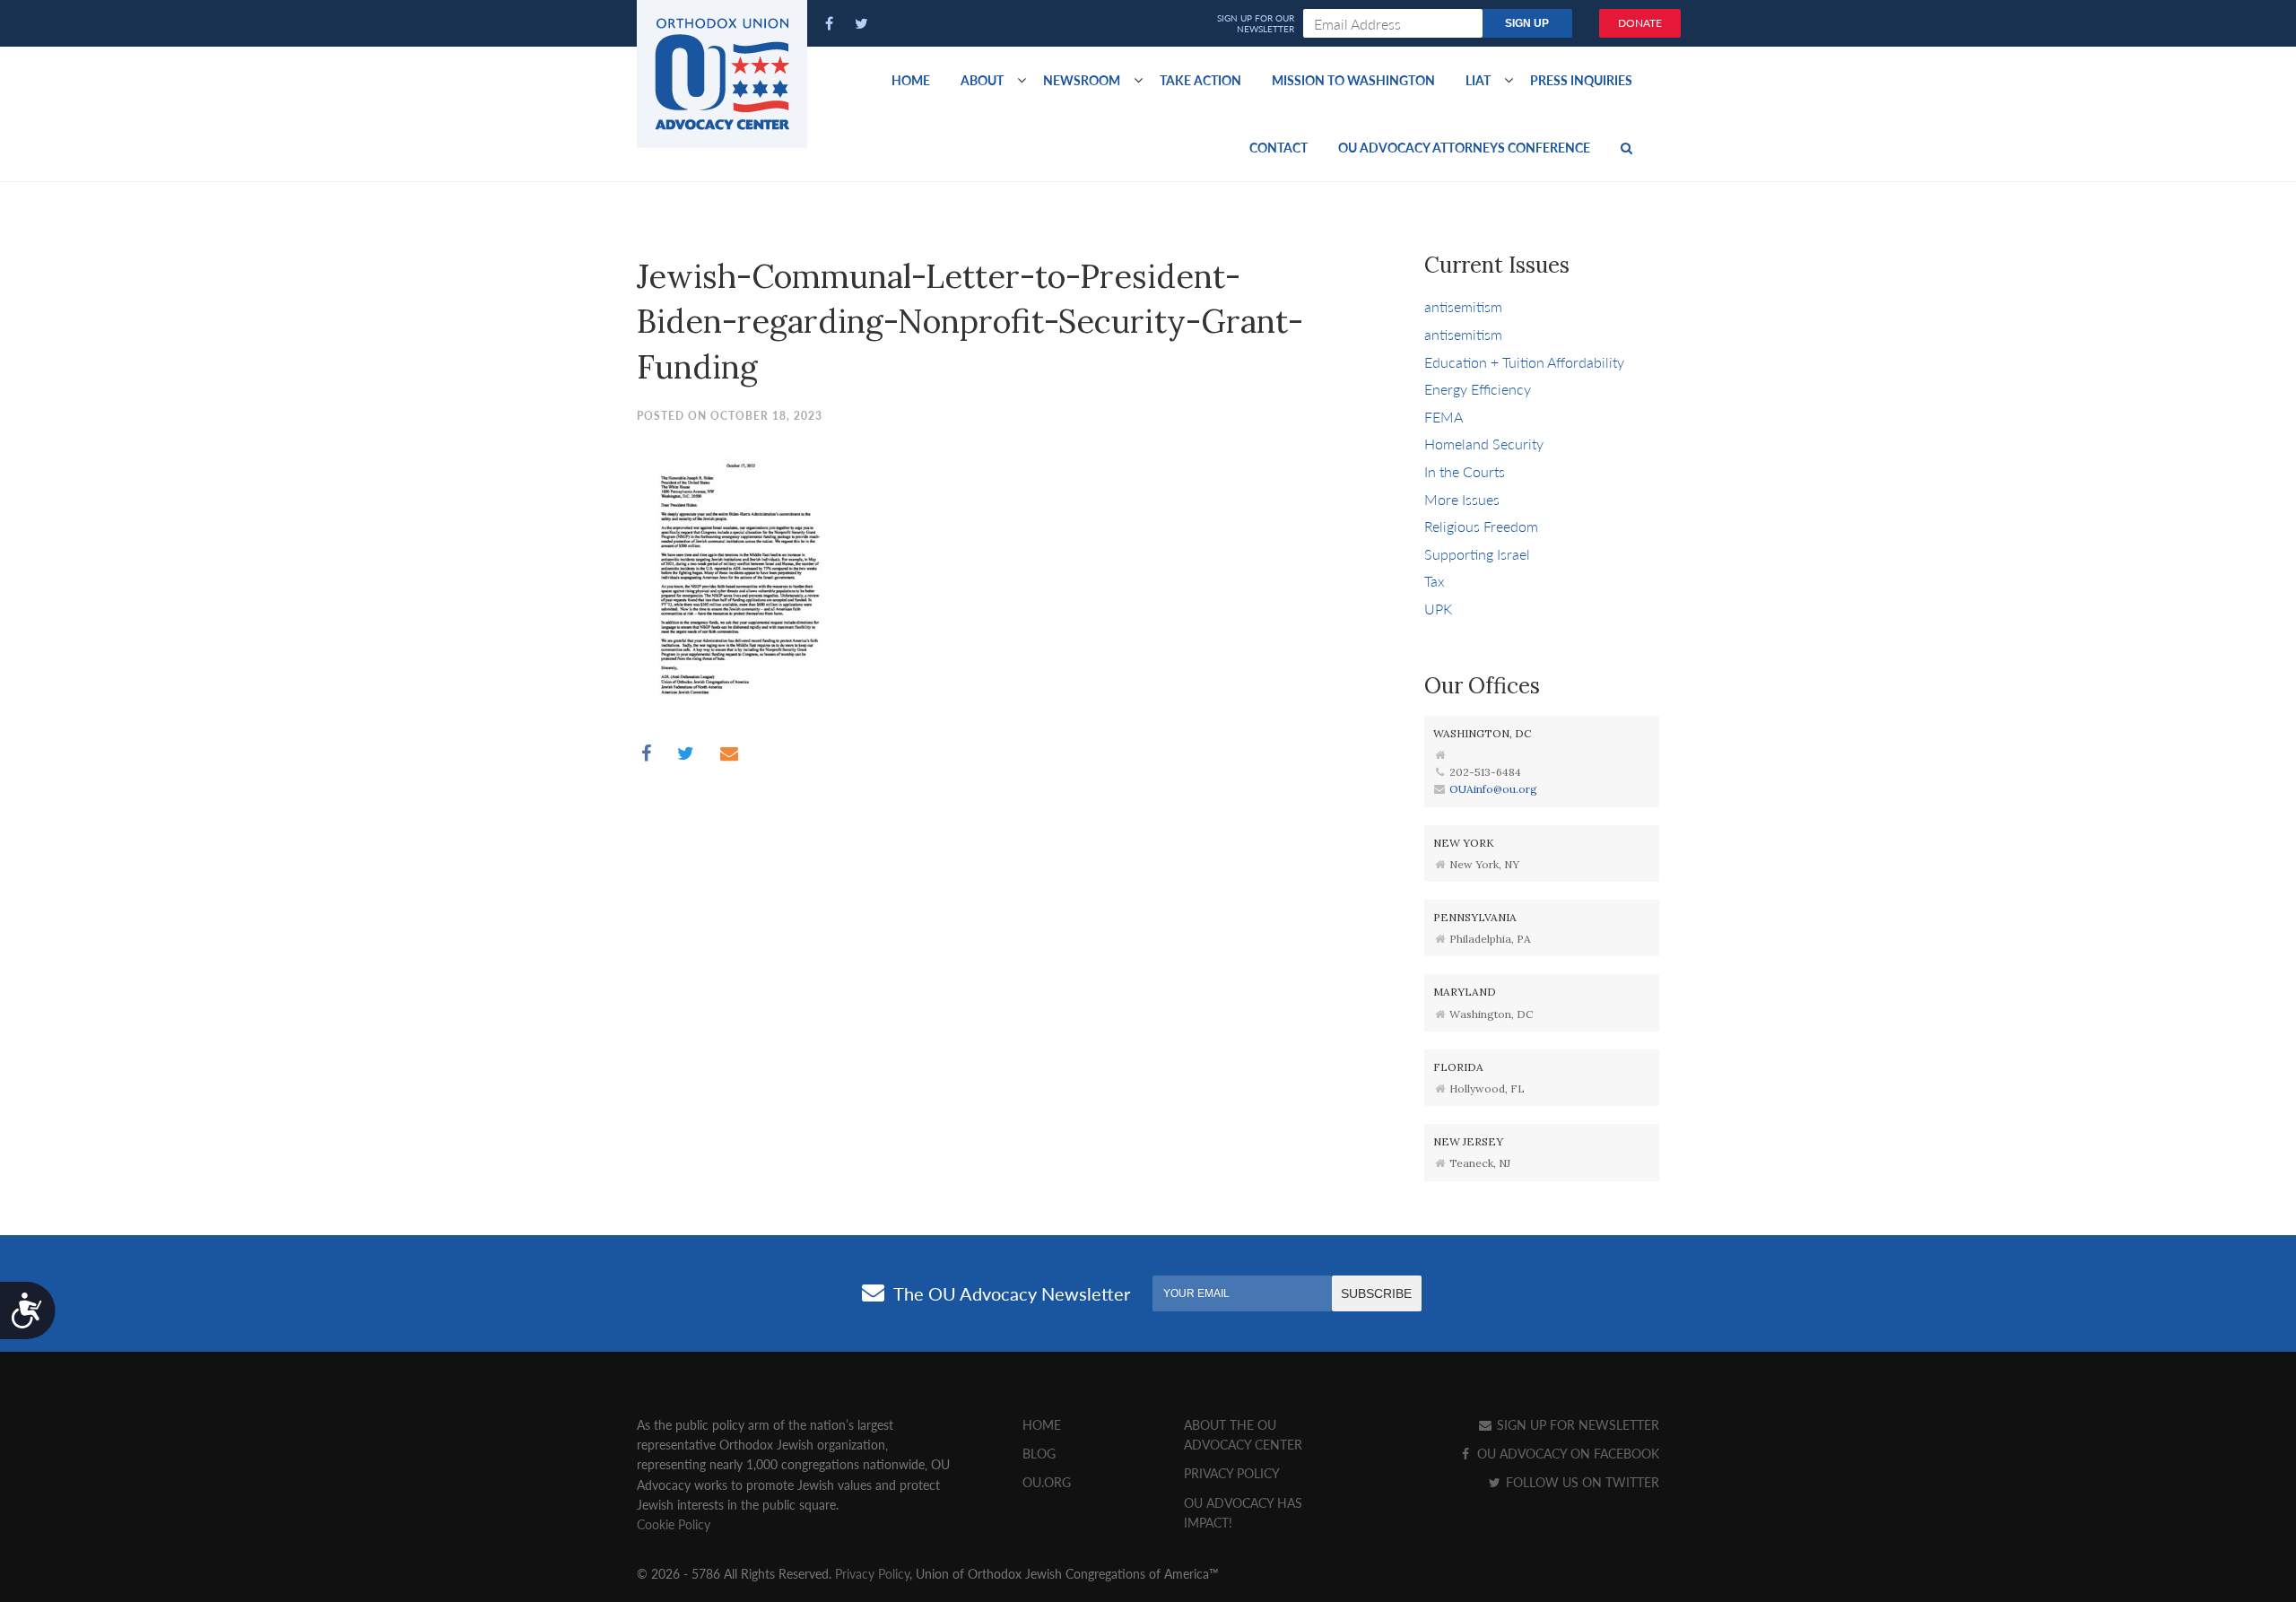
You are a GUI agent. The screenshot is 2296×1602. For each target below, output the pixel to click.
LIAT (1478, 80)
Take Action (1200, 80)
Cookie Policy (674, 1524)
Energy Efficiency (1478, 389)
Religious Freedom (1481, 526)
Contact (1278, 147)
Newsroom (1082, 80)
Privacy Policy (1232, 1473)
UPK (1438, 609)
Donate (1640, 23)
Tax (1435, 581)
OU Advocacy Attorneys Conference (1464, 147)
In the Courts (1465, 471)
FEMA (1444, 417)
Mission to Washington (1353, 80)
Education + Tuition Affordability (1524, 362)
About (982, 80)
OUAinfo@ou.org (1493, 789)
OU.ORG (1047, 1482)
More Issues (1462, 499)
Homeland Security (1484, 444)
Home (911, 80)
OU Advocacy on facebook (1566, 1453)
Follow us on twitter (1581, 1482)
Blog (1039, 1453)
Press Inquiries (1581, 80)
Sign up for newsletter (1576, 1424)
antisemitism (1463, 306)
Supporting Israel (1477, 554)
